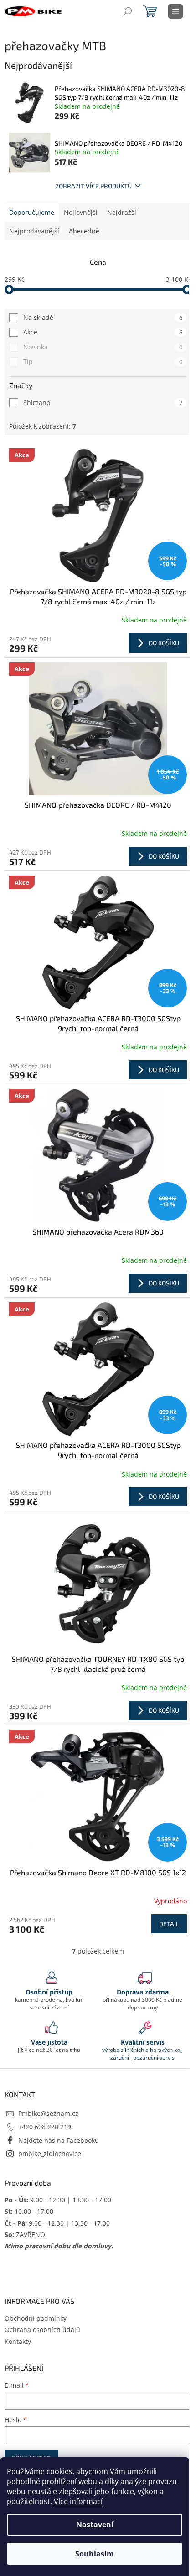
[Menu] (175, 11)
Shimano (103, 402)
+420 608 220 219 (45, 2127)
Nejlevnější (81, 212)
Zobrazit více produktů (93, 186)
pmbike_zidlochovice (50, 2153)
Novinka (103, 347)
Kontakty (18, 2341)
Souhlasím (95, 2554)
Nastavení (95, 2525)
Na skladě (103, 317)
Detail (169, 1924)
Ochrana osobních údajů (42, 2330)
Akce (103, 332)
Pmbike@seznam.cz (48, 2113)
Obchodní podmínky (36, 2318)
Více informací (78, 2501)
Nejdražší (122, 212)
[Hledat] (128, 11)
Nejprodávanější (34, 231)
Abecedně (84, 231)
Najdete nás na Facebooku (59, 2140)
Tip (103, 362)
